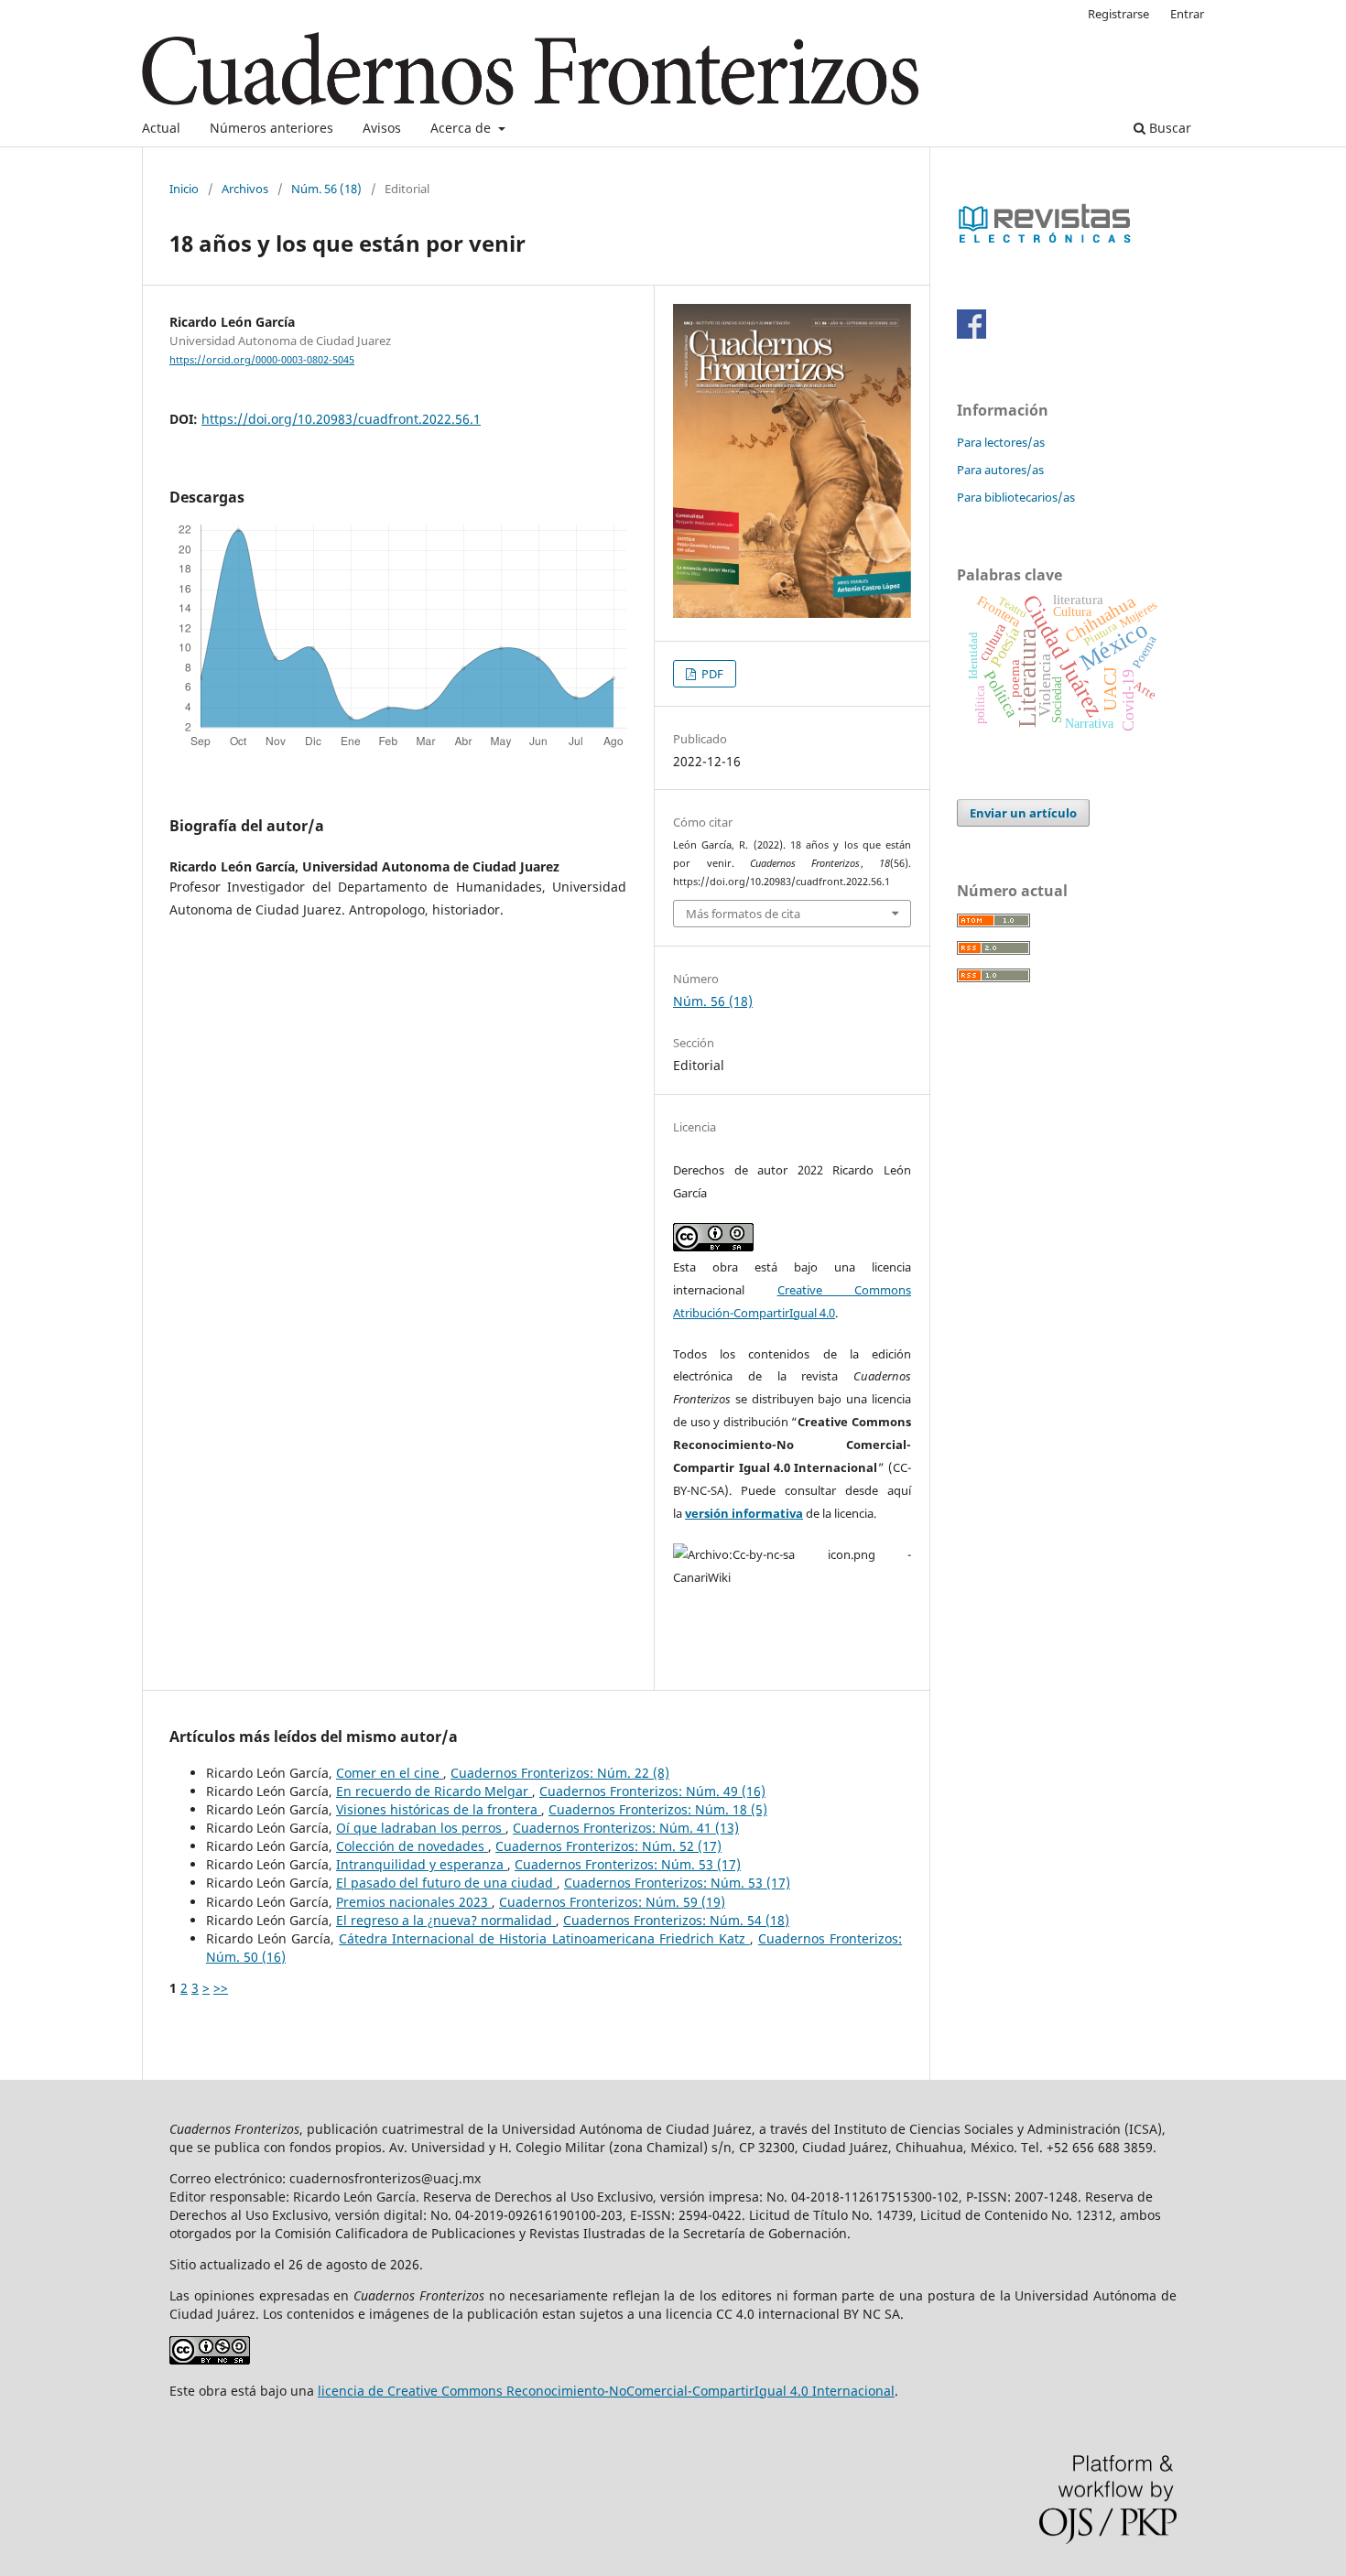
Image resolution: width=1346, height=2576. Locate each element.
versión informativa (744, 1513)
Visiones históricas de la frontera (439, 1809)
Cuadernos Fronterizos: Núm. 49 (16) (652, 1791)
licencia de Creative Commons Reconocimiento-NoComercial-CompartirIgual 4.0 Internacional (606, 2391)
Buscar (1168, 128)
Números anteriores (271, 128)
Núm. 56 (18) (326, 189)
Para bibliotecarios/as (1016, 497)
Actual (161, 128)
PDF (711, 674)
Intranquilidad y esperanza (422, 1864)
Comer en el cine (390, 1773)
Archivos (245, 189)
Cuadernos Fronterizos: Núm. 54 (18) (676, 1920)
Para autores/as (1000, 470)
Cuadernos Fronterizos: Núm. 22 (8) (560, 1773)
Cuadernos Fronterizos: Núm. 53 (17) (628, 1864)
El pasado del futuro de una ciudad (446, 1883)
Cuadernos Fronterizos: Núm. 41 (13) (626, 1828)
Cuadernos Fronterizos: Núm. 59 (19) (612, 1902)
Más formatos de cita (743, 914)
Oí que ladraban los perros (421, 1828)
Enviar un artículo (1023, 813)
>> (221, 1988)
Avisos (382, 128)
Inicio (184, 189)
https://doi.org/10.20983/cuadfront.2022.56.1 (341, 419)
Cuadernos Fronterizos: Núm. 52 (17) (608, 1846)
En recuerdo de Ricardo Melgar (434, 1791)
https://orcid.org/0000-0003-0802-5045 (262, 360)
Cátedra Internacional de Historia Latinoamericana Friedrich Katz (544, 1938)
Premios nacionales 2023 (414, 1902)
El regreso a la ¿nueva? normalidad (446, 1920)
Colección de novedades (412, 1846)
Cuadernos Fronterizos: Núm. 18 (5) (658, 1809)
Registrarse (1118, 14)
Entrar (1187, 14)
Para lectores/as (1001, 442)
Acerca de (462, 128)
